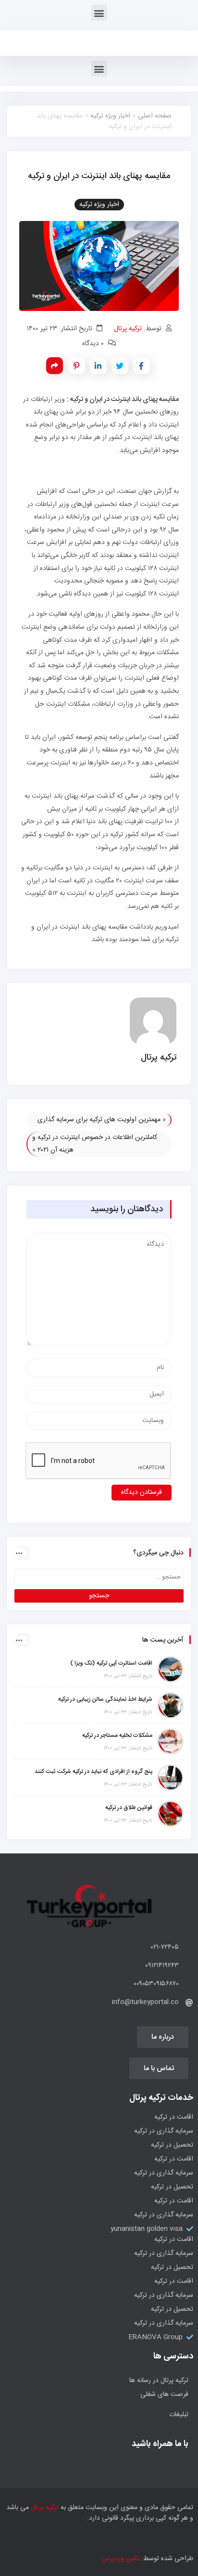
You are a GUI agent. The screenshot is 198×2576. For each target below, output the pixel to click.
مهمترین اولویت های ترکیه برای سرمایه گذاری (99, 1120)
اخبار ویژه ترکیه (110, 116)
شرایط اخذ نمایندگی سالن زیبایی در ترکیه (105, 1699)
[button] (99, 13)
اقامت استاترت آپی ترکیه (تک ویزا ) (111, 1663)
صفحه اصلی (155, 116)
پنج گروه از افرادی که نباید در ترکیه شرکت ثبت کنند (93, 1772)
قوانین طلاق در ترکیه (129, 1808)
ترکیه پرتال (128, 329)
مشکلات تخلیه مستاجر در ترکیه (117, 1735)
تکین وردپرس (121, 2559)
